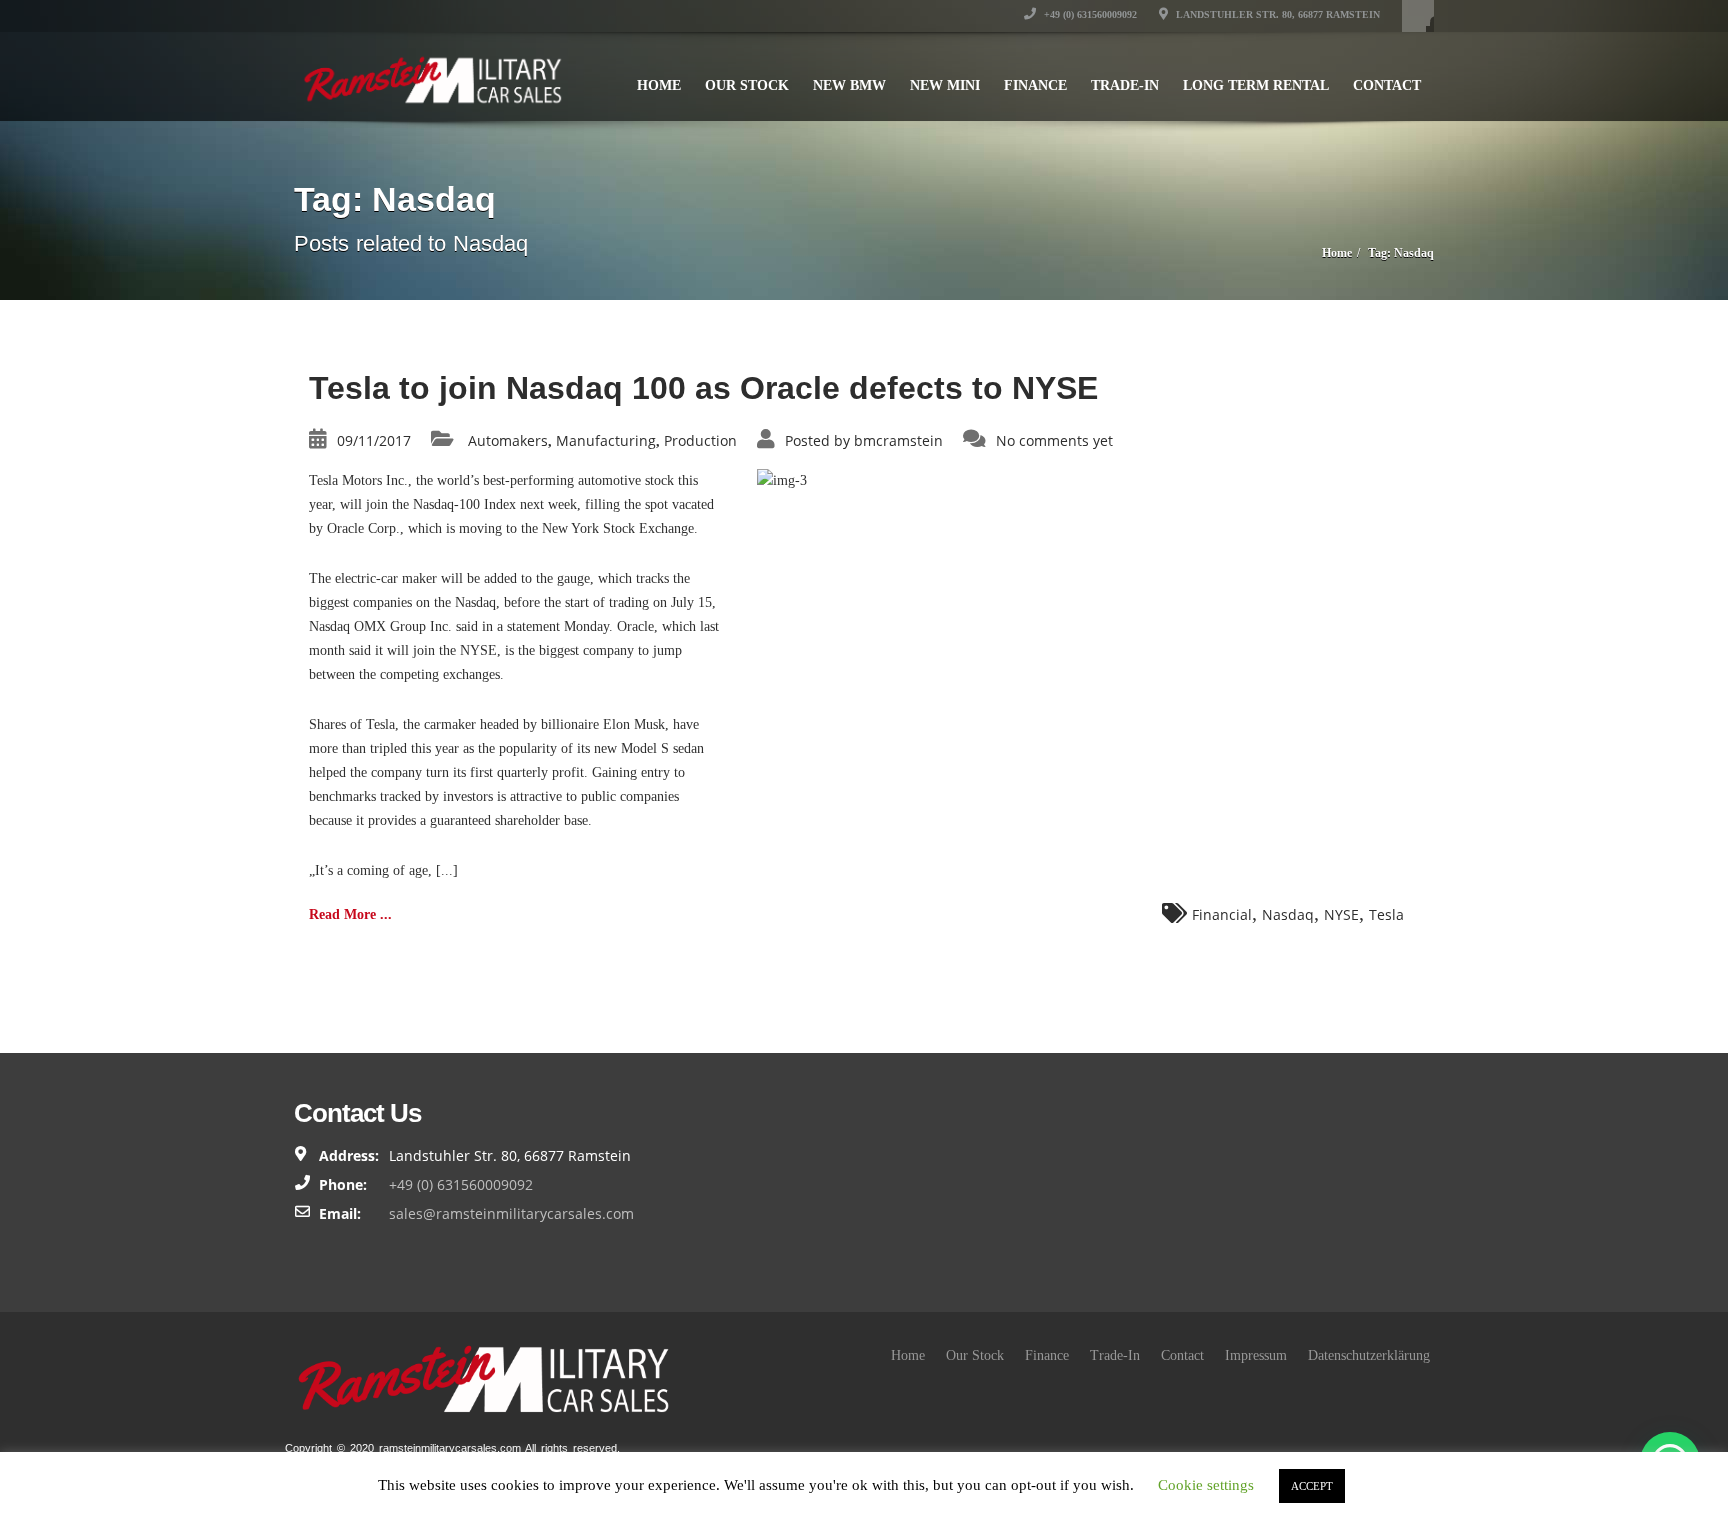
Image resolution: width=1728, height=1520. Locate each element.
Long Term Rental (1256, 85)
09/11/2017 (374, 440)
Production (700, 440)
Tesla (1386, 914)
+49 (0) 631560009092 (1089, 14)
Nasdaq (1288, 914)
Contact (1387, 85)
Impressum (1256, 1355)
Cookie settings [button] (1206, 1485)
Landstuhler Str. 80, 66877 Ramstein (1276, 14)
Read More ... (350, 914)
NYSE (1341, 914)
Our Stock (747, 85)
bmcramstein (898, 440)
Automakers (508, 440)
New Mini (945, 85)
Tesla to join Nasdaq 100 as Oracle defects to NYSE (703, 388)
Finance (1035, 85)
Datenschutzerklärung (1369, 1355)
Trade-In (1125, 85)
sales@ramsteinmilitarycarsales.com (511, 1213)
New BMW (849, 85)
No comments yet (1054, 440)
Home (659, 85)
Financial (1222, 914)
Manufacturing (606, 440)
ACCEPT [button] (1312, 1486)
